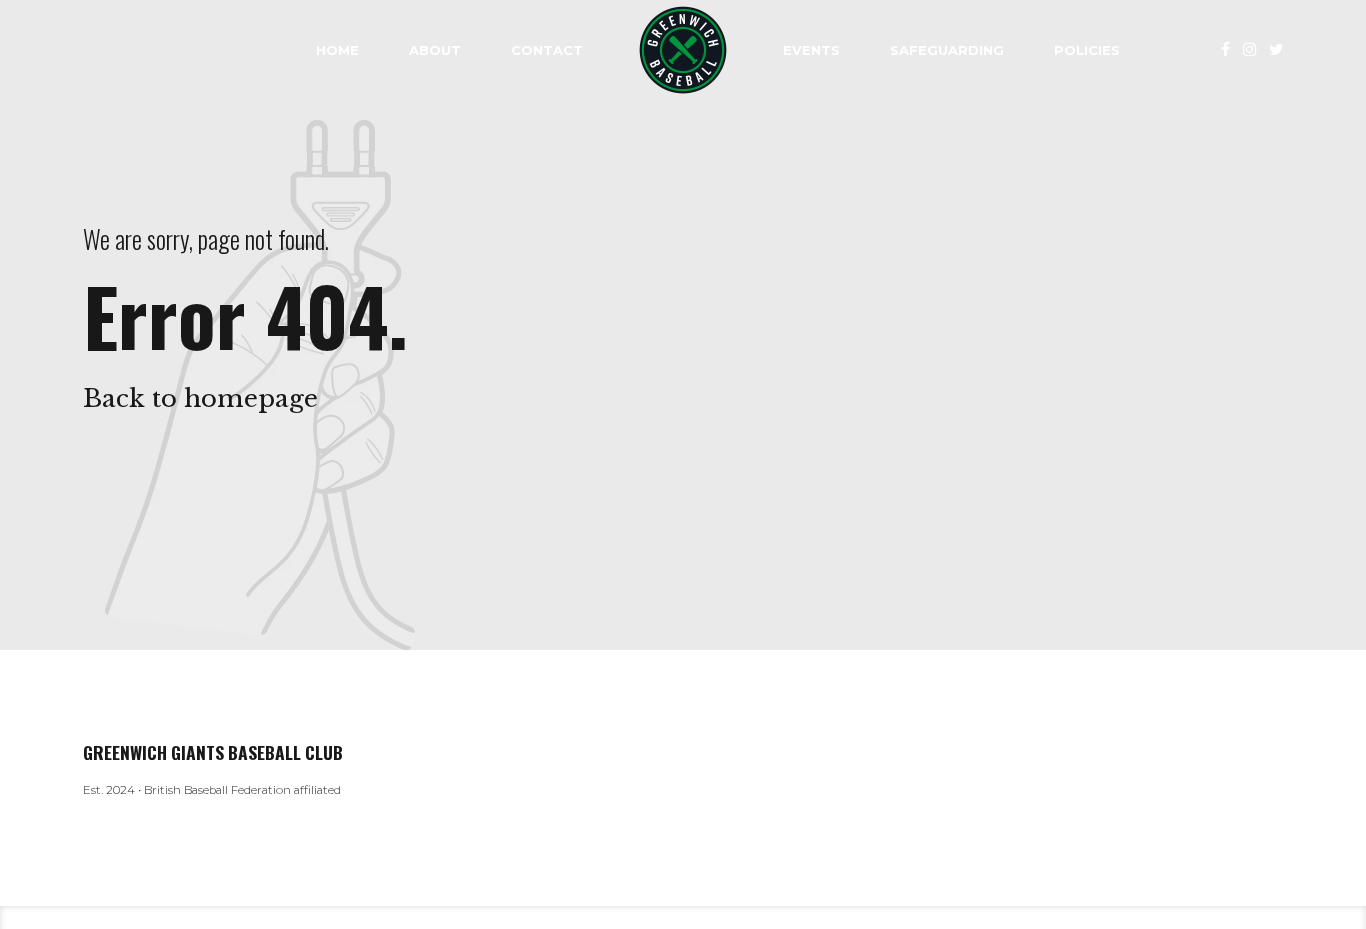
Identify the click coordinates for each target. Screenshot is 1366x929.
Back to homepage (200, 398)
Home (337, 50)
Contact (547, 50)
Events (811, 50)
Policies (1087, 50)
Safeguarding (947, 50)
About (435, 50)
